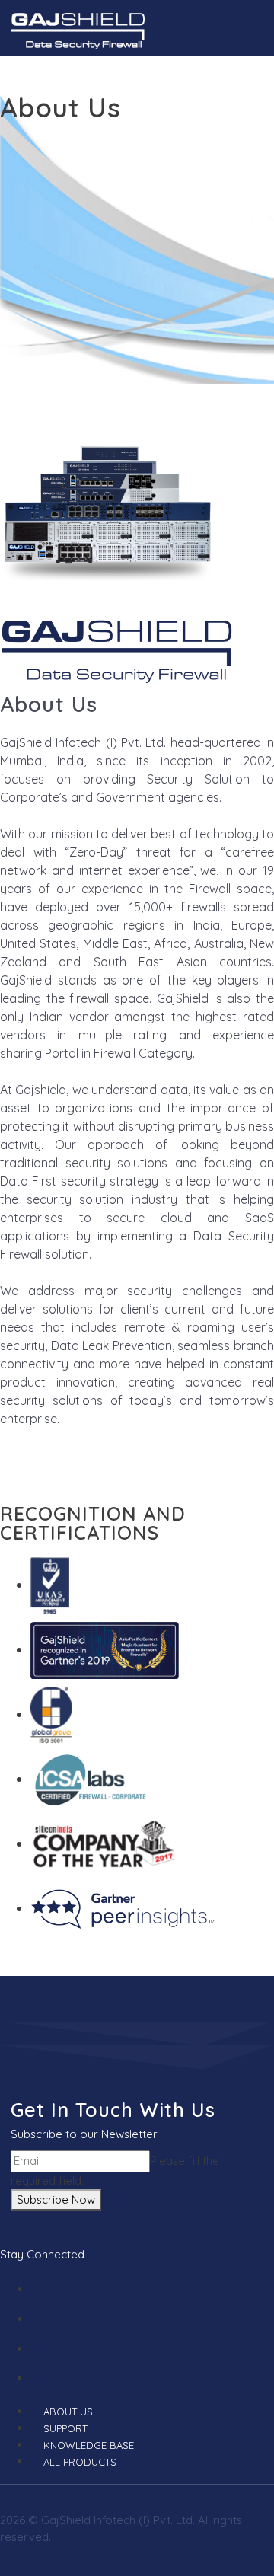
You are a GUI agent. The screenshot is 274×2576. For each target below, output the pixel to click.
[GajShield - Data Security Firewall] (78, 29)
